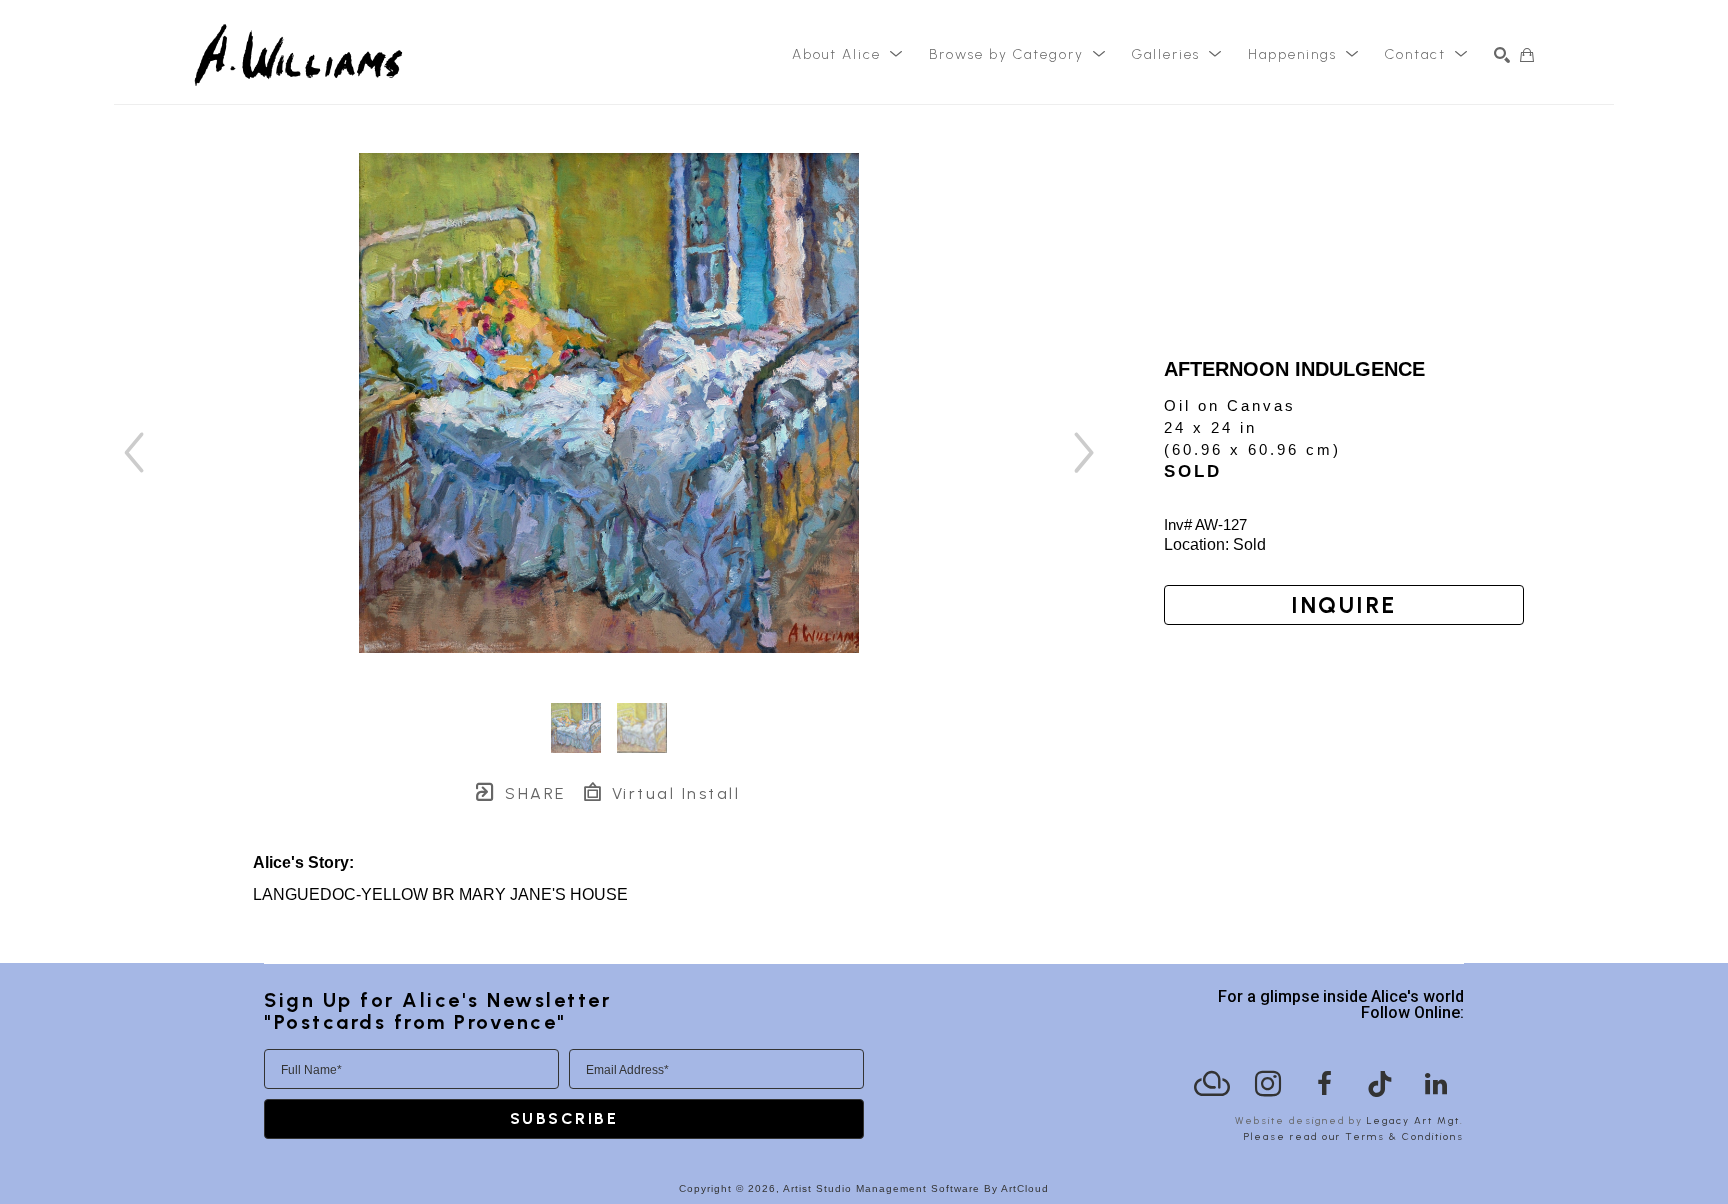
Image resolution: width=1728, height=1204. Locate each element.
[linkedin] (1436, 1084)
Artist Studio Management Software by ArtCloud (916, 1188)
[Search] (1502, 55)
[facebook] (1324, 1084)
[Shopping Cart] (1527, 55)
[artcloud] (1212, 1084)
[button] (848, 55)
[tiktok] (1380, 1084)
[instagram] (1268, 1084)
